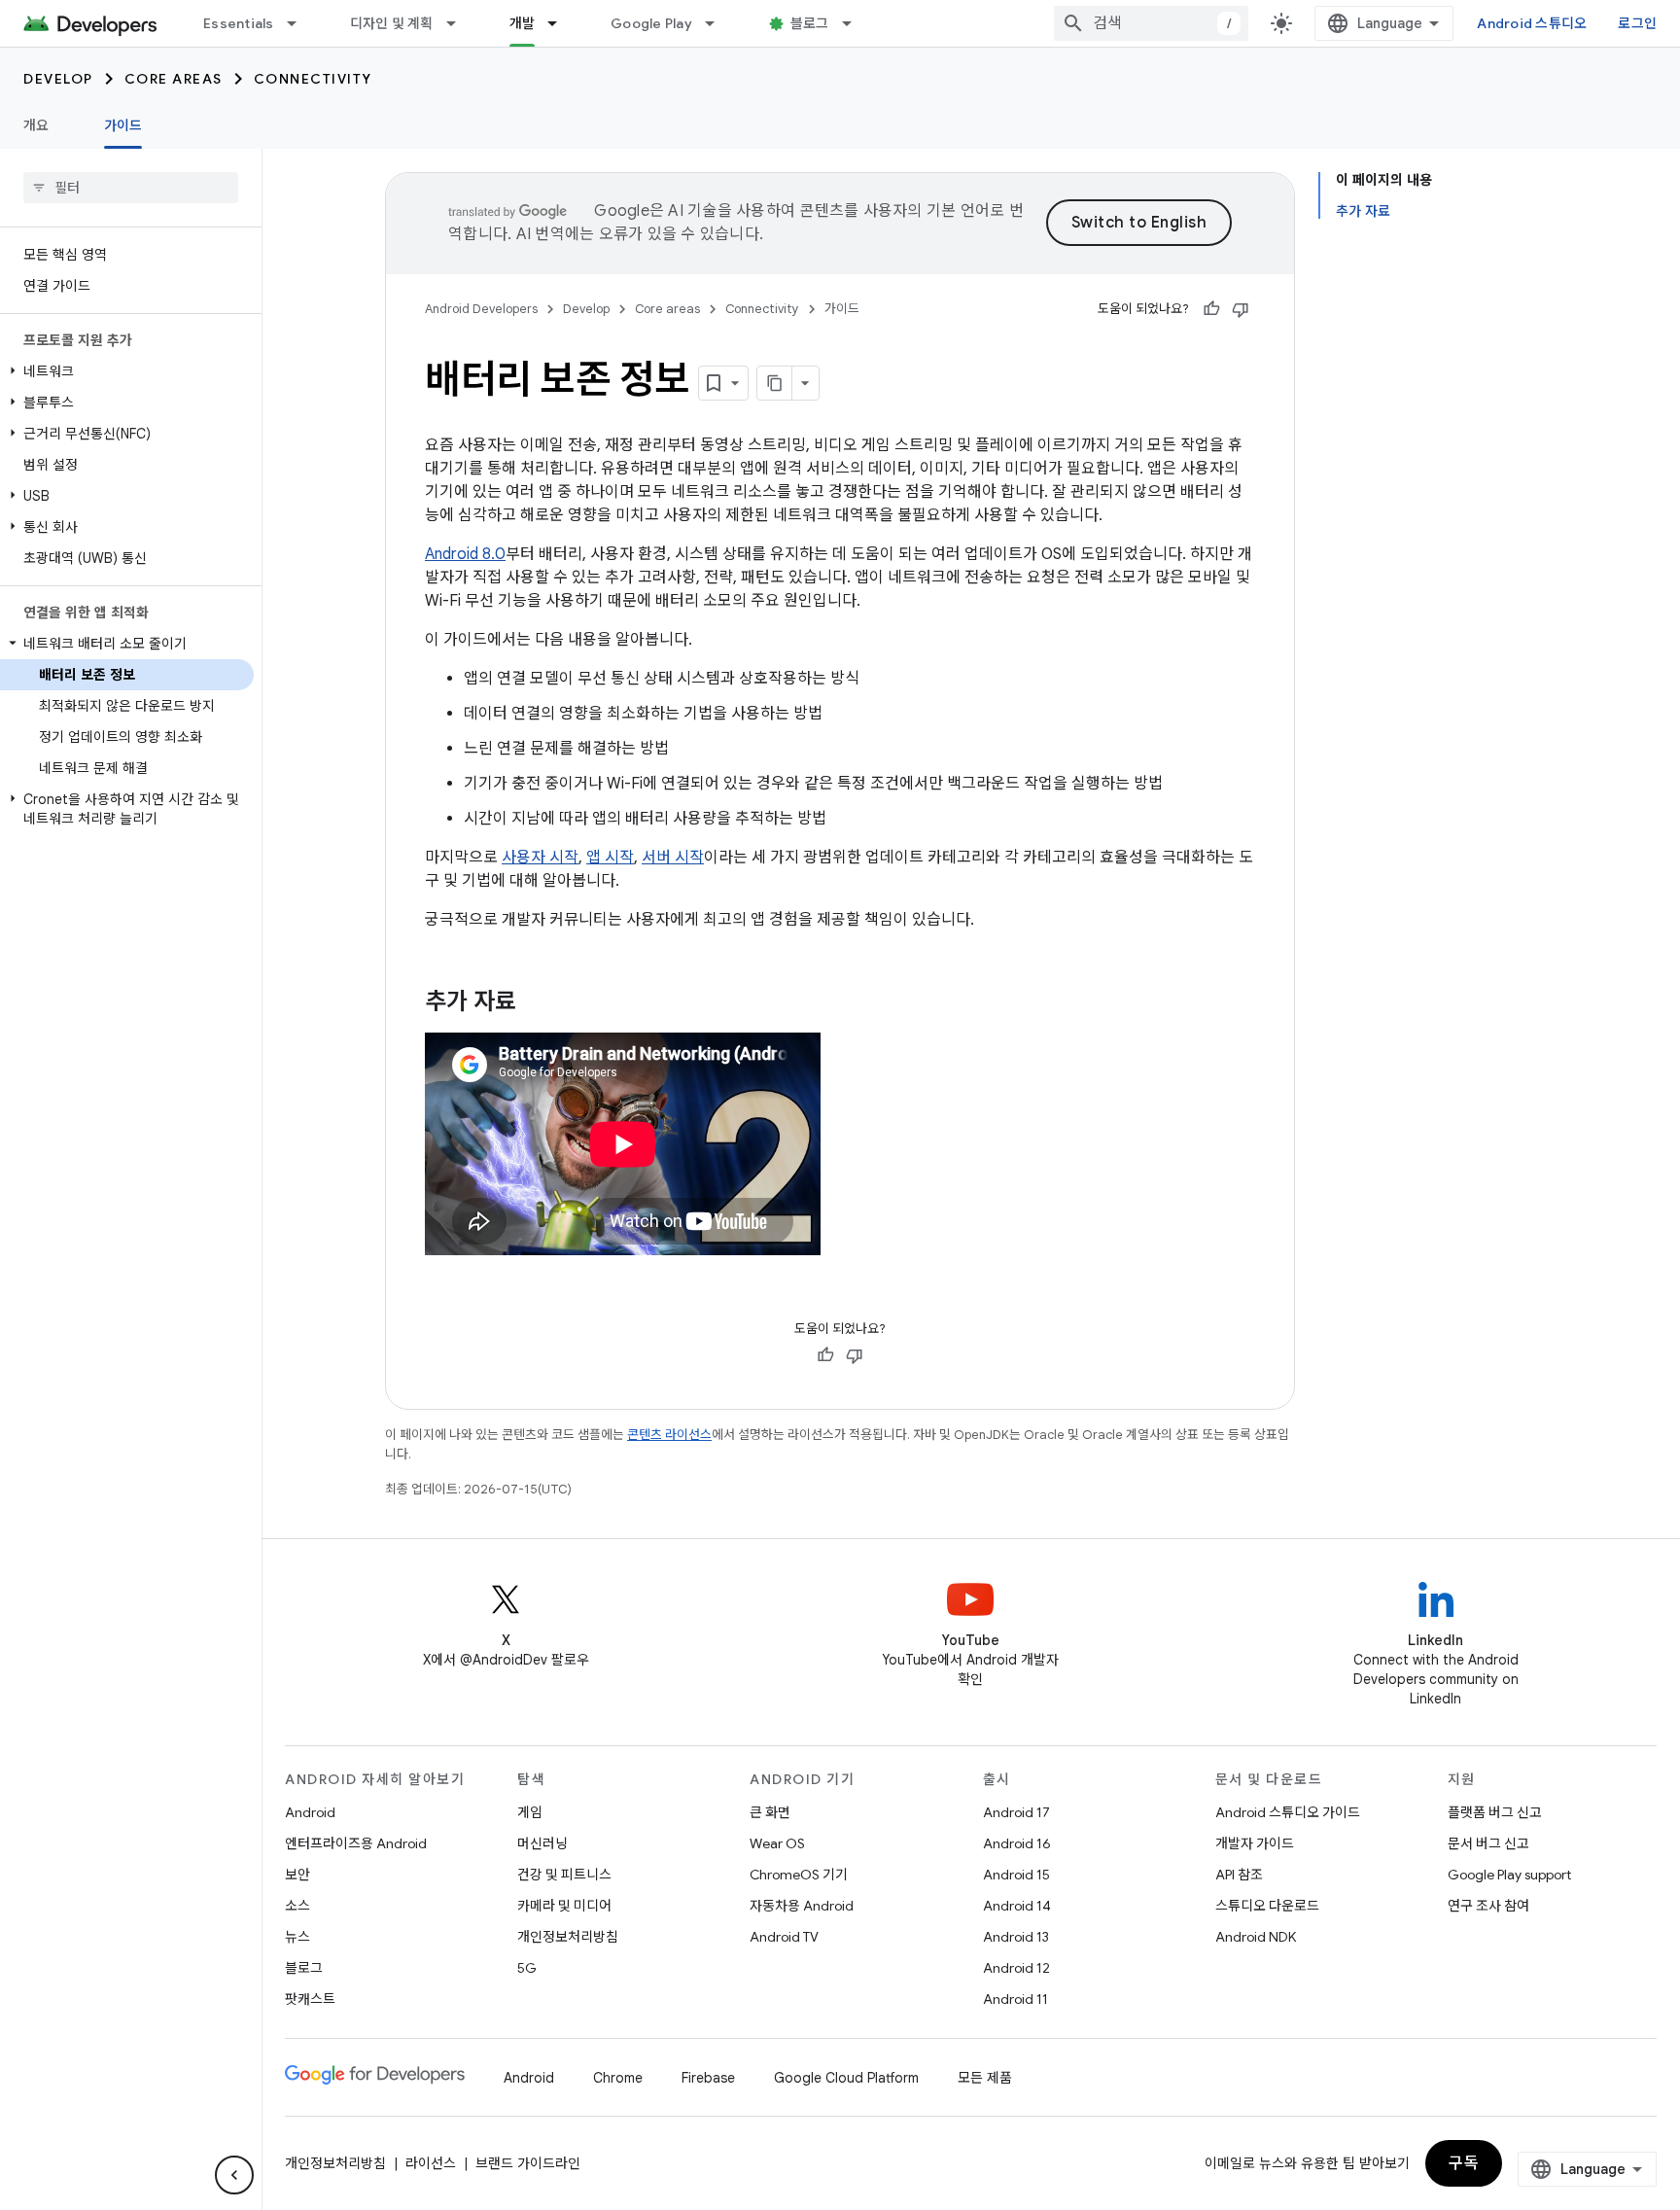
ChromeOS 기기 (799, 1875)
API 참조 (1239, 1875)
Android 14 (1017, 1906)
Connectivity (313, 79)
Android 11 (1015, 1999)
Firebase (708, 2078)
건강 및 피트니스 (564, 1875)
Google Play (651, 23)
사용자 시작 (540, 858)
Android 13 (1016, 1937)
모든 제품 (985, 2078)
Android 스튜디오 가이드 (1288, 1812)
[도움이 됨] (1211, 309)
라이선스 (431, 2163)
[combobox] (1151, 23)
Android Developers (481, 309)
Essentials (239, 23)
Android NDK (1256, 1937)
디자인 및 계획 (392, 23)
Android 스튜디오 (1532, 23)
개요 (36, 125)
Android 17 (1016, 1812)
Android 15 (1016, 1875)
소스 (297, 1906)
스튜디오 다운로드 (1267, 1906)
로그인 (1637, 23)
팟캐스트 (310, 1999)
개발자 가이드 (1255, 1843)
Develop (58, 79)
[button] (127, 371)
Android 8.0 (465, 554)
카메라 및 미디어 (564, 1906)
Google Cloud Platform (846, 2078)
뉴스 (297, 1937)
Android (310, 1812)
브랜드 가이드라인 (528, 2163)
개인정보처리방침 (568, 1937)
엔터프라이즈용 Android (356, 1843)
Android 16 (1017, 1843)
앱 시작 (610, 858)
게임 (530, 1812)
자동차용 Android (802, 1906)
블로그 (810, 23)
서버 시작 (673, 858)
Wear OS (777, 1843)
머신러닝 (542, 1843)
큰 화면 (770, 1812)
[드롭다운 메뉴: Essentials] (300, 23)
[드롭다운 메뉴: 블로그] (856, 23)
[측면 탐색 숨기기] (234, 2175)
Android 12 (1016, 1968)
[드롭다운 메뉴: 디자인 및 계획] (460, 23)
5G (527, 1968)
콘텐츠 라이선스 (669, 1435)
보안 (297, 1875)
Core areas (174, 79)
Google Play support (1509, 1875)
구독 (1464, 2163)
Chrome (618, 2078)
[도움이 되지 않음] (1241, 309)
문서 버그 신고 (1488, 1843)
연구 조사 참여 (1488, 1906)
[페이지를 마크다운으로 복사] (775, 383)
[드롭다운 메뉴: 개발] (561, 23)
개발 (523, 23)
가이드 (123, 125)
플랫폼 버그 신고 (1495, 1812)
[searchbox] (131, 188)
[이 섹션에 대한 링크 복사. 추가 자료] (536, 1003)
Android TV (784, 1937)
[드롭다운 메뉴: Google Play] (718, 23)
